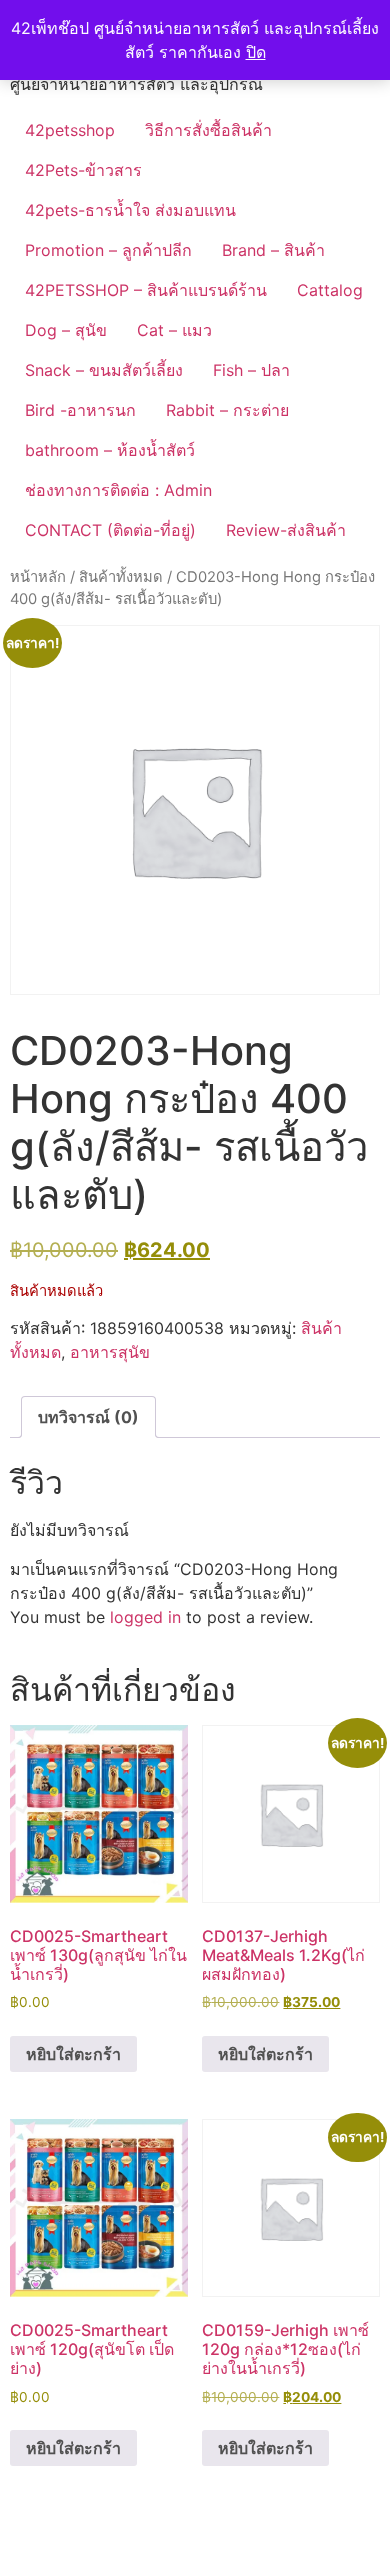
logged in (145, 1617)
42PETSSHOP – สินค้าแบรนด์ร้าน (146, 290)
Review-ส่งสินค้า (286, 530)
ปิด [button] (256, 52)
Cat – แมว (174, 330)
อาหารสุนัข (110, 1352)
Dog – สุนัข (66, 330)
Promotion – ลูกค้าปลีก (108, 250)
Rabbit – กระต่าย (227, 410)
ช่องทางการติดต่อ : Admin (118, 490)
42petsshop (70, 130)
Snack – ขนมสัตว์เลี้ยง (104, 370)
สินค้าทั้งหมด (121, 577)
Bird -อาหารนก (80, 410)
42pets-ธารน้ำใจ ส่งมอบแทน (130, 210)
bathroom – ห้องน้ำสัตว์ (110, 450)
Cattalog (330, 290)
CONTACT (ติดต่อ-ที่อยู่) (110, 530)
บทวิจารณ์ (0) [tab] (88, 1417)
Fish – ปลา (251, 370)
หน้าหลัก (38, 577)
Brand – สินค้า (273, 250)
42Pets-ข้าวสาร (83, 170)
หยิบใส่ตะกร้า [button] (73, 2054)
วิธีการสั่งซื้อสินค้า (208, 130)
